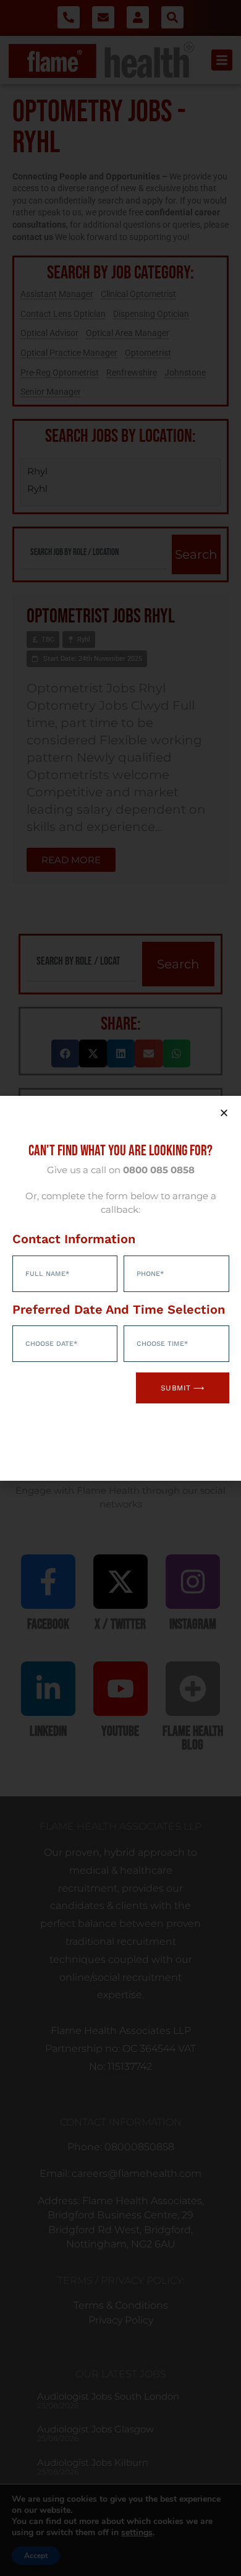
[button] (224, 1113)
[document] (120, 1288)
